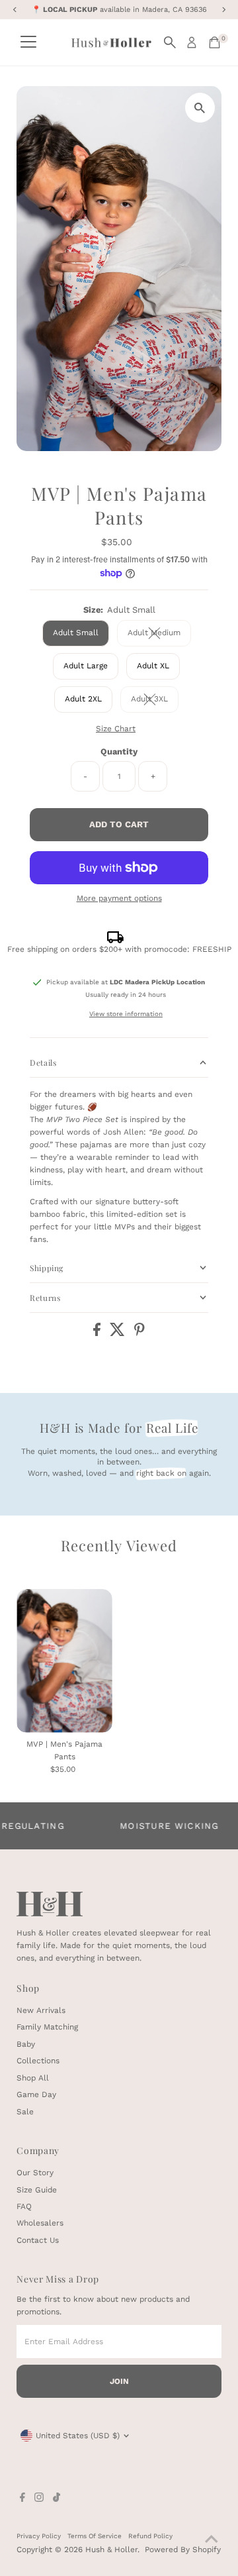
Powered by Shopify (183, 2550)
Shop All (33, 2078)
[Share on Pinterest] (139, 1333)
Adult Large (86, 666)
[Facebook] (22, 2499)
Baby (26, 2044)
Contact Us (38, 2240)
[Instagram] (39, 2499)
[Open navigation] (28, 42)
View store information (126, 1014)
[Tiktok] (57, 2499)
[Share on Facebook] (98, 1333)
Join (119, 2381)
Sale (25, 2112)
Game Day (36, 2094)
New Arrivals (41, 2010)
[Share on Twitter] (119, 1333)
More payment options (119, 898)
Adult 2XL (83, 699)
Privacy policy (39, 2536)
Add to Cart (119, 824)
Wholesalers (40, 2223)
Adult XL (153, 666)
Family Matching (47, 2027)
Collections (38, 2061)
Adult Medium (159, 634)
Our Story (35, 2173)
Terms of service (95, 2536)
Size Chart (116, 729)
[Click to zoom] (200, 108)
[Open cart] (215, 42)
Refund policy (150, 2536)
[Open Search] (170, 42)
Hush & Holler (111, 2550)
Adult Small (76, 633)
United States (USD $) (78, 2436)
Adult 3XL (155, 700)
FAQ (24, 2206)
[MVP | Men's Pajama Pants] (64, 1661)
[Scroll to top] (212, 2540)
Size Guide (37, 2190)
